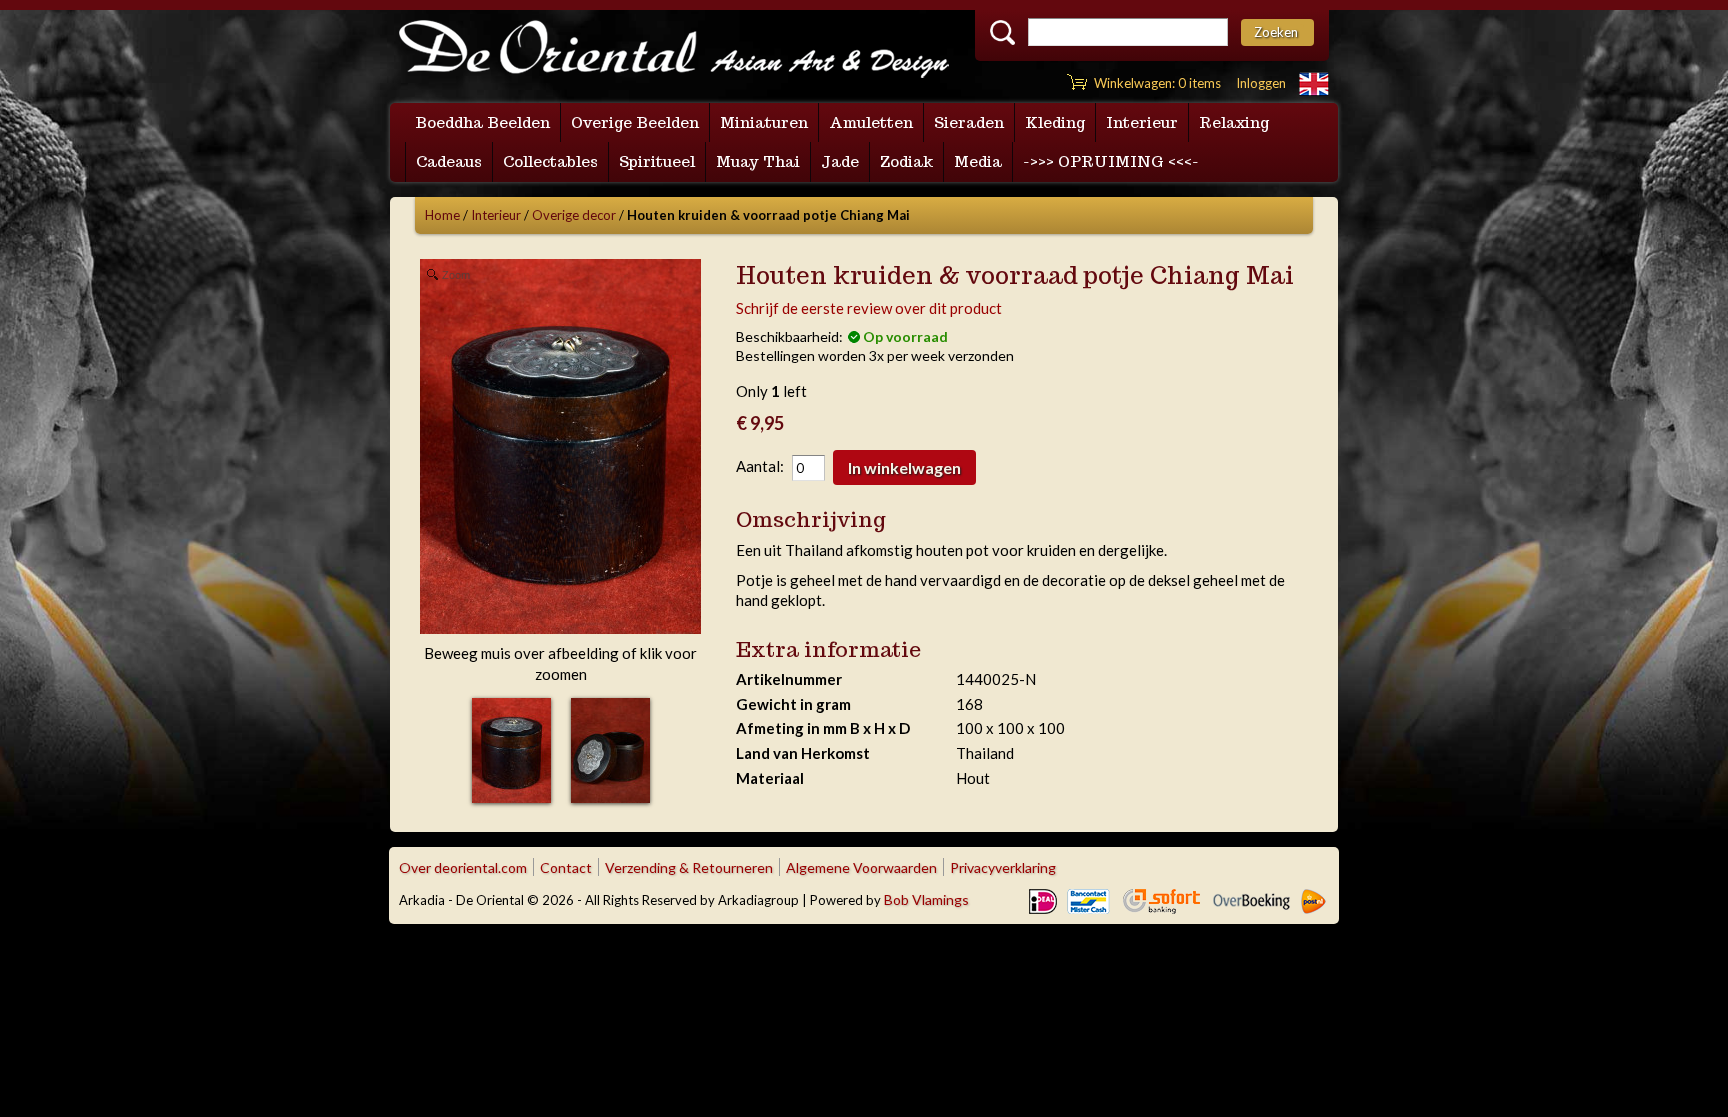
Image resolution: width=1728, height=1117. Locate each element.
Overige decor (574, 215)
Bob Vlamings (926, 899)
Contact (566, 867)
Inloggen (1261, 83)
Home (442, 215)
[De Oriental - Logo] (674, 51)
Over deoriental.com (463, 867)
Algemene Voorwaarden (861, 867)
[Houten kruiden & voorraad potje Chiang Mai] (511, 750)
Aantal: (760, 466)
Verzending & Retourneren (689, 867)
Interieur (496, 215)
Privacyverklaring (1003, 867)
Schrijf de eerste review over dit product (869, 308)
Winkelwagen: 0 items (1157, 83)
